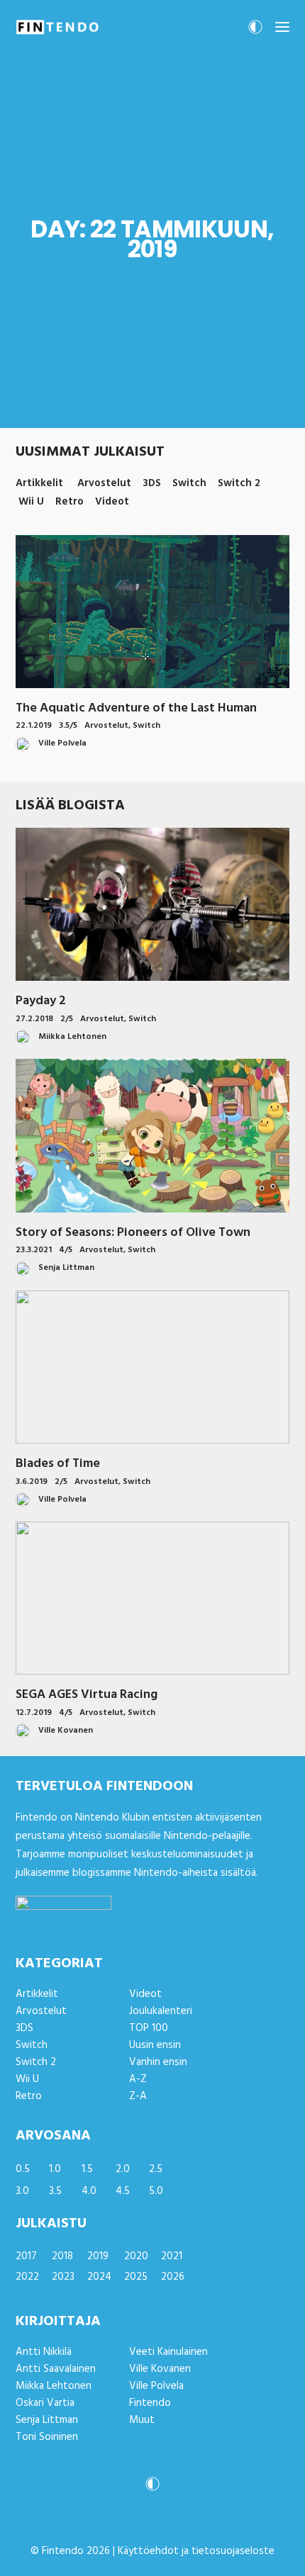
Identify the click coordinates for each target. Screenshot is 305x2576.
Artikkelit (37, 1994)
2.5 (156, 2169)
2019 (98, 2256)
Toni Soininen (47, 2437)
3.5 (55, 2191)
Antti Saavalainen (56, 2369)
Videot (145, 1994)
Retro (29, 2096)
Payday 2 (41, 1001)
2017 (26, 2256)
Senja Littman (47, 2420)
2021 (172, 2256)
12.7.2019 (34, 1713)
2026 (173, 2277)
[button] (282, 27)
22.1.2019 (34, 726)
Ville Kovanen (160, 2369)
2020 (136, 2256)
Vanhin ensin (158, 2062)
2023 (63, 2277)
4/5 (66, 1250)
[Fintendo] (57, 27)
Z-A (138, 2096)
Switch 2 (36, 2062)
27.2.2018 (34, 1019)
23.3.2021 (34, 1250)
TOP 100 (149, 2028)
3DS (24, 2028)
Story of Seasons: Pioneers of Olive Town (133, 1233)
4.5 (123, 2191)
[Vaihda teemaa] (255, 31)
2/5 (67, 1019)
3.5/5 (68, 726)
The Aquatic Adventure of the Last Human (136, 708)
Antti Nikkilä (44, 2352)
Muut (142, 2420)
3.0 (22, 2191)
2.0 (123, 2169)
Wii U (27, 2079)
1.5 (87, 2169)
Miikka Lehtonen (54, 2386)
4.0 (89, 2191)
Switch (146, 726)
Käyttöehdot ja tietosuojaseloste (196, 2551)
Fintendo (150, 2403)
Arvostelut (106, 726)
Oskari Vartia (45, 2403)
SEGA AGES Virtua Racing (87, 1695)
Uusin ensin (155, 2045)
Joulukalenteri (161, 2011)
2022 (27, 2277)
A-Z (138, 2079)
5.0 (156, 2191)
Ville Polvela (156, 2386)
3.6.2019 (32, 1482)
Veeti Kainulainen (168, 2352)
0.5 (23, 2169)
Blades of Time (58, 1464)
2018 (62, 2256)
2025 (136, 2277)
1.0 (55, 2169)
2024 (99, 2277)
